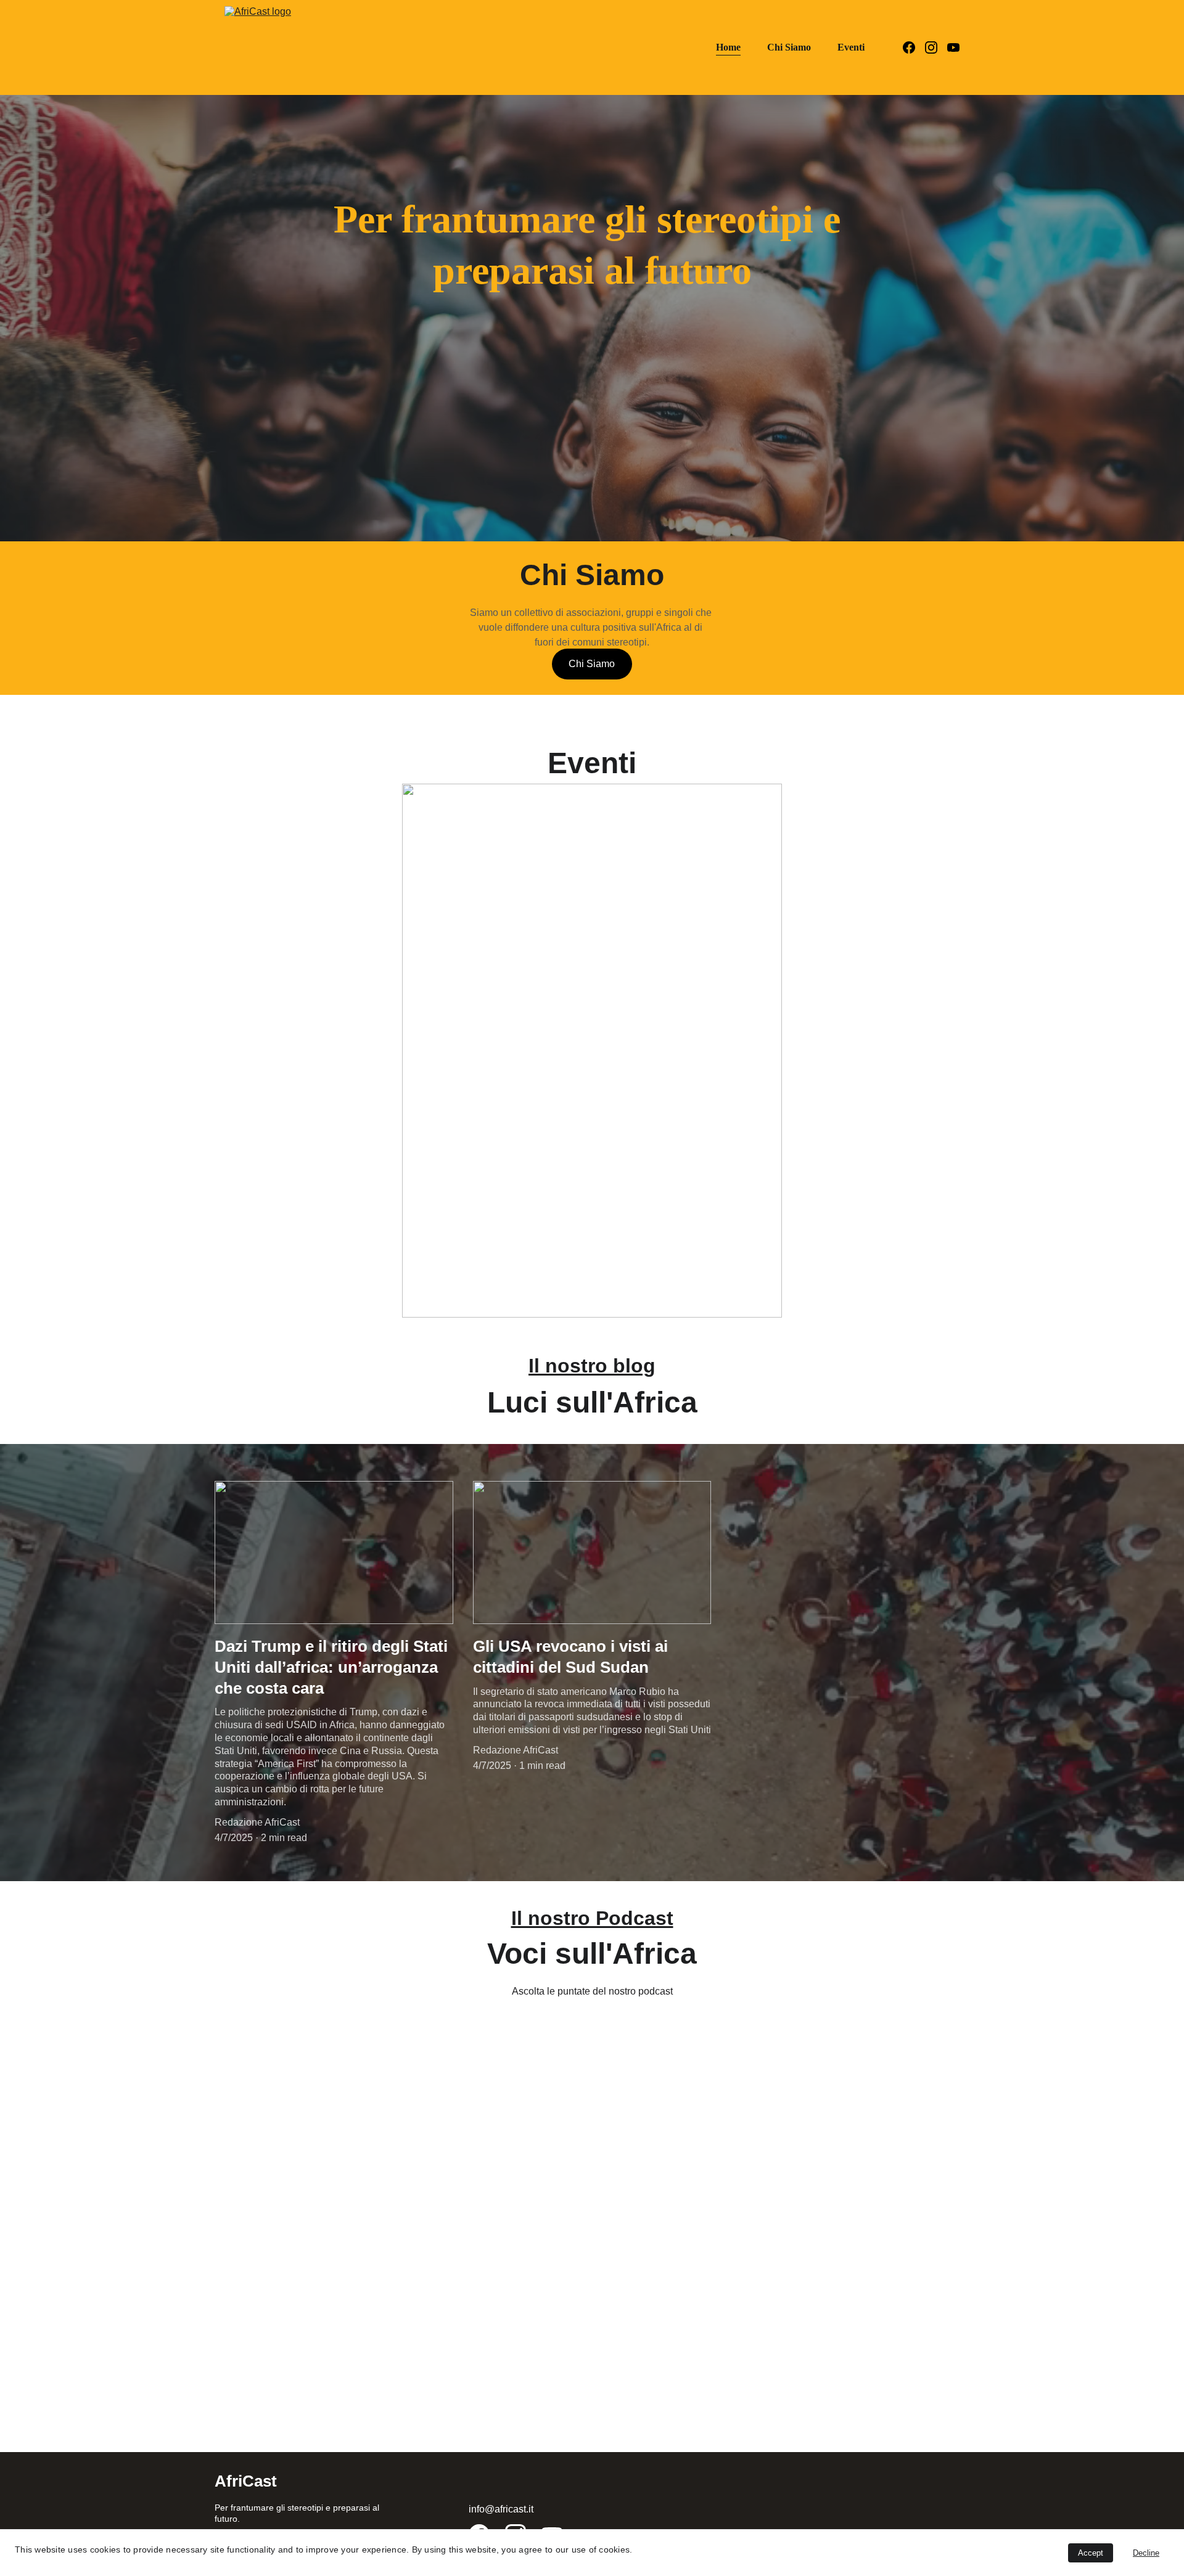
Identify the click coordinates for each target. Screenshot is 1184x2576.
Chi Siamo (789, 47)
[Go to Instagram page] (936, 47)
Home (728, 47)
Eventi (851, 47)
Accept (1091, 2553)
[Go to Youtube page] (953, 47)
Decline (1146, 2553)
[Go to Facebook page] (914, 47)
